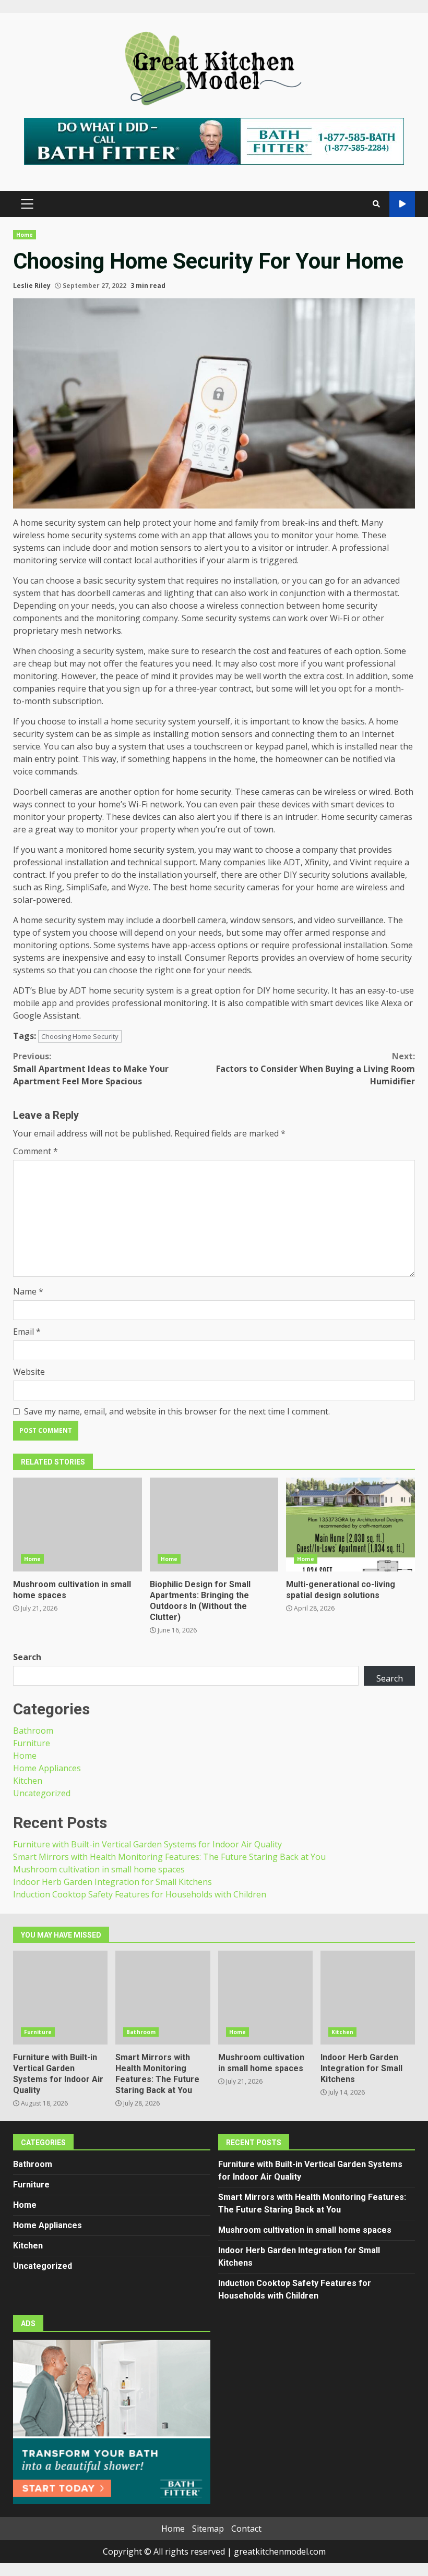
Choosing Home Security (80, 1036)
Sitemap (208, 2529)
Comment (35, 1151)
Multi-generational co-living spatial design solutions (350, 1525)
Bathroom (33, 1731)
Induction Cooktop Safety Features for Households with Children (140, 1894)
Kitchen (28, 1781)
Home (25, 235)
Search (27, 1657)
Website (29, 1372)
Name (28, 1291)
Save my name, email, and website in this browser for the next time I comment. (177, 1411)
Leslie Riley (32, 286)
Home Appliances (47, 1768)
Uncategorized (42, 1793)
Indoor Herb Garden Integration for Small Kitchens (112, 1882)
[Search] (376, 204)
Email (27, 1332)
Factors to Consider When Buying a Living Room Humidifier (316, 1069)
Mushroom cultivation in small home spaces (78, 1525)
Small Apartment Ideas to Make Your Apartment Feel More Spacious (91, 1069)
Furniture (32, 1743)
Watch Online (402, 204)
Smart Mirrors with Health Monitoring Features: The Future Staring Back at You (169, 1857)
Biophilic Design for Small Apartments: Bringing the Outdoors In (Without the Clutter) (214, 1525)
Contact (246, 2529)
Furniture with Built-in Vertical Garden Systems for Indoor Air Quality (147, 1844)
